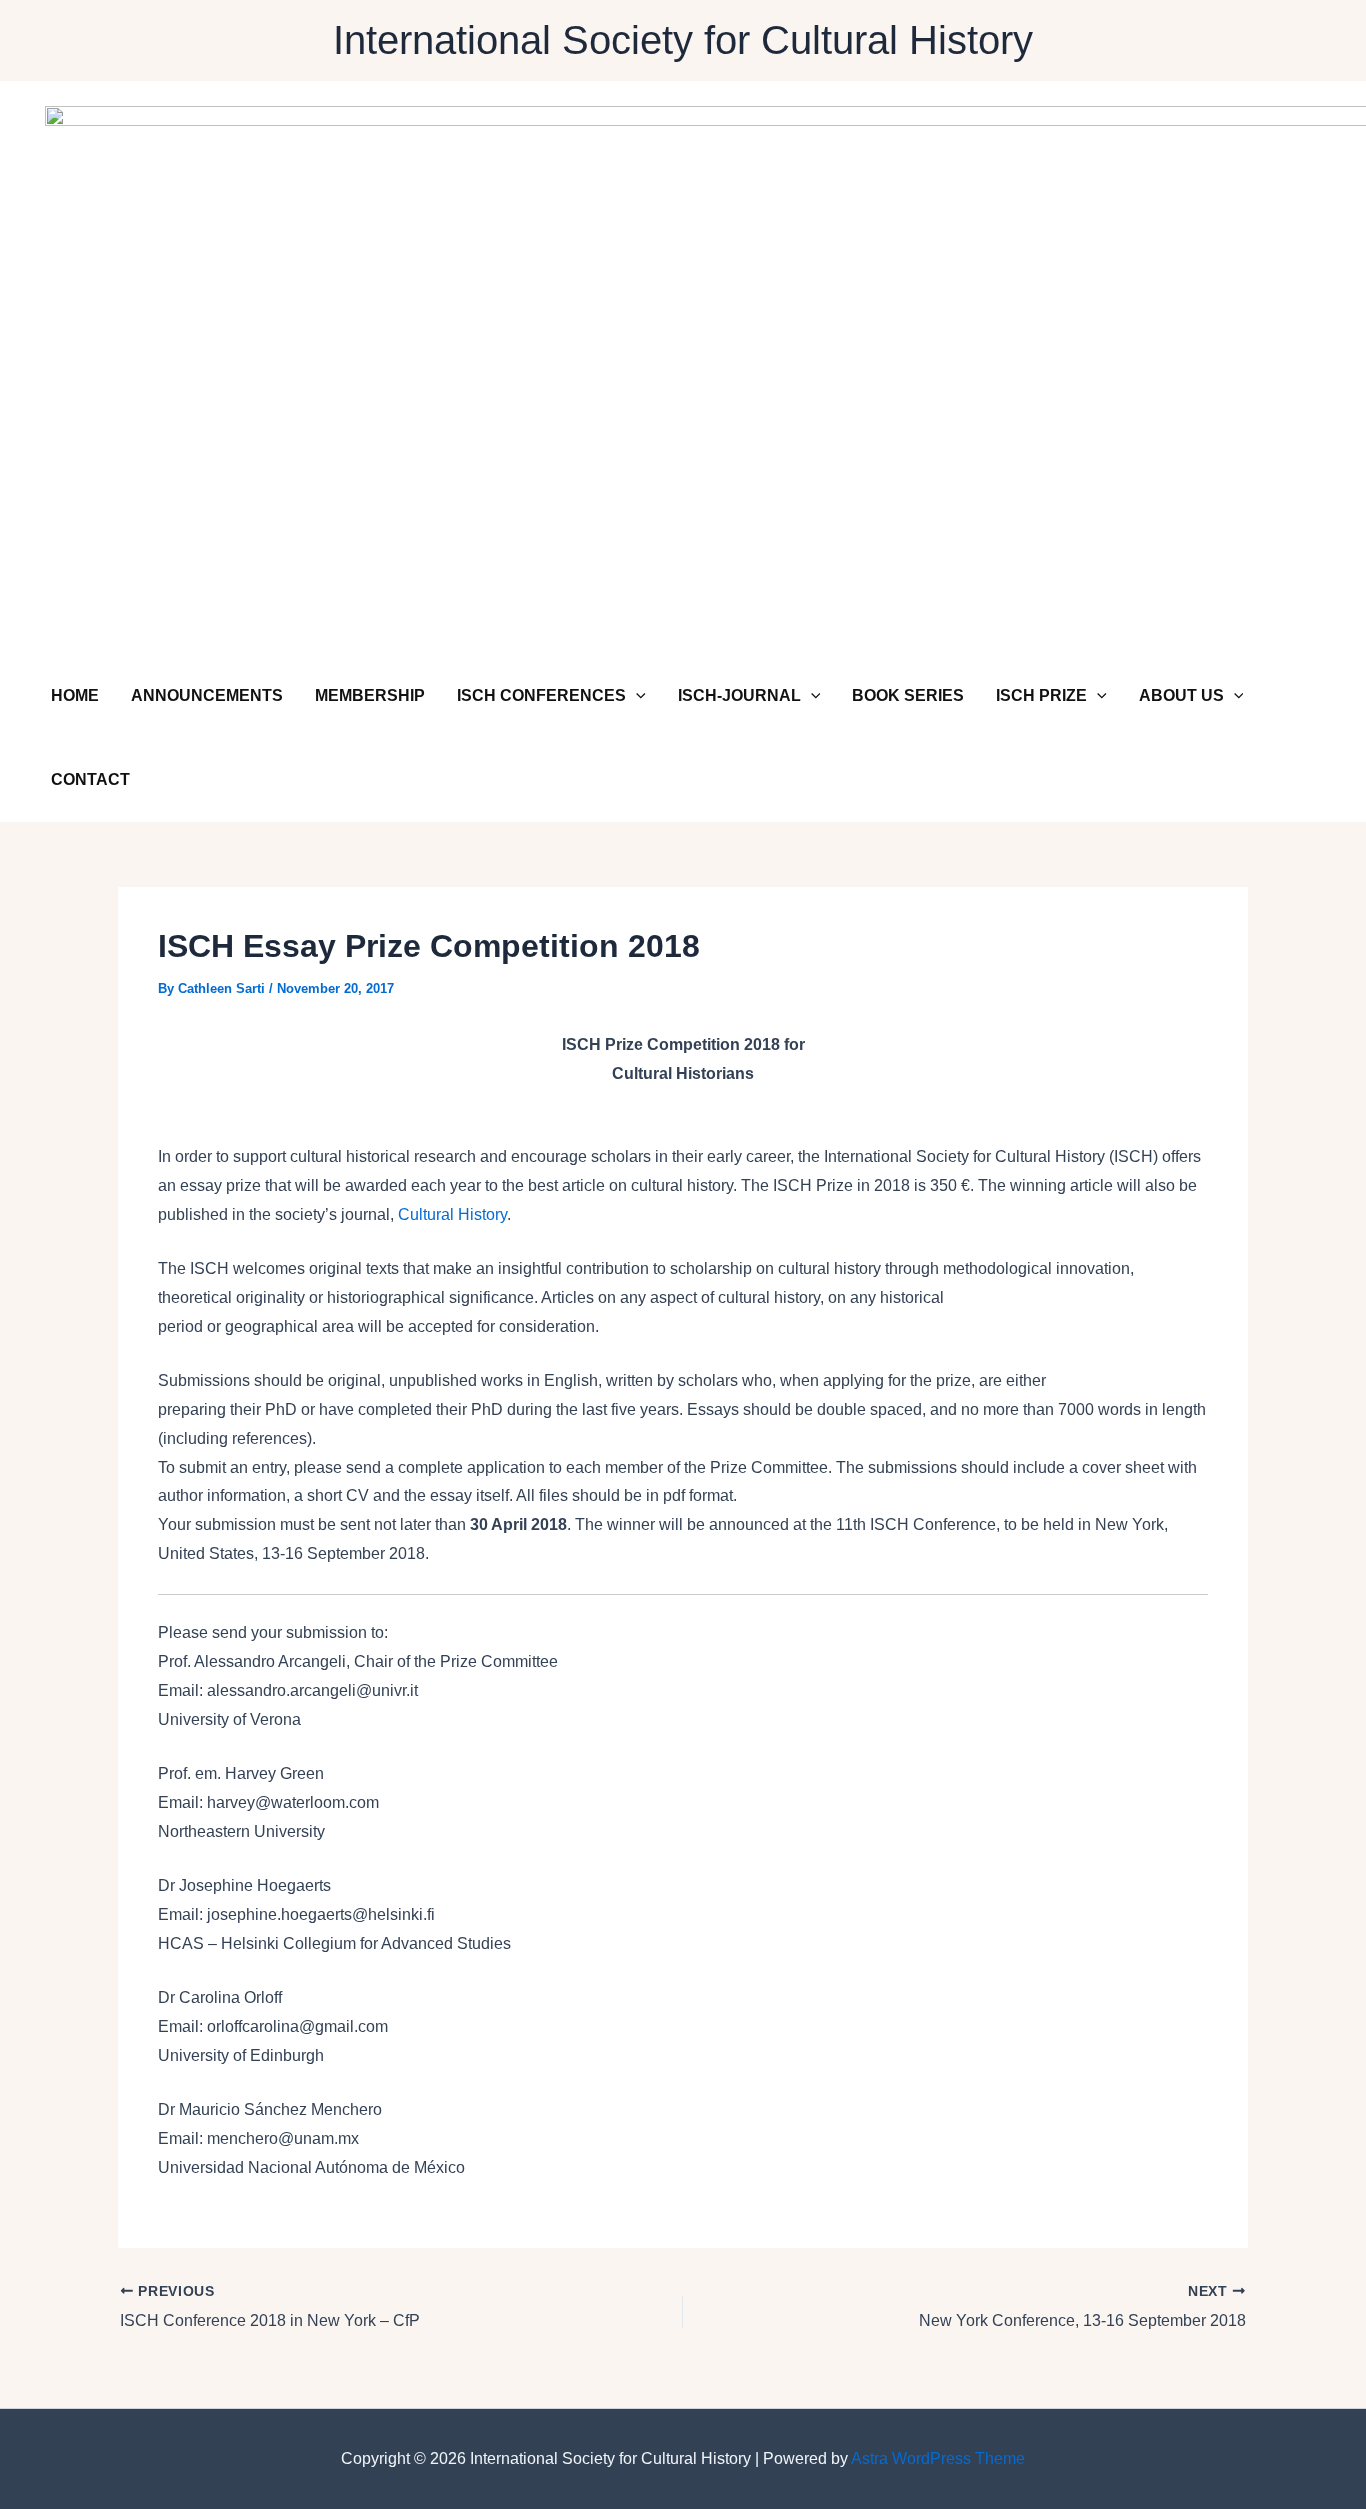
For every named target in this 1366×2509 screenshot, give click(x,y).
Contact (90, 779)
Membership (370, 695)
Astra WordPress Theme (938, 2458)
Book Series (908, 695)
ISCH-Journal (739, 695)
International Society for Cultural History (683, 40)
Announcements (207, 695)
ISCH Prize (1041, 695)
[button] (636, 696)
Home (75, 695)
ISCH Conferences (541, 695)
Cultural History (452, 1214)
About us (1181, 695)
